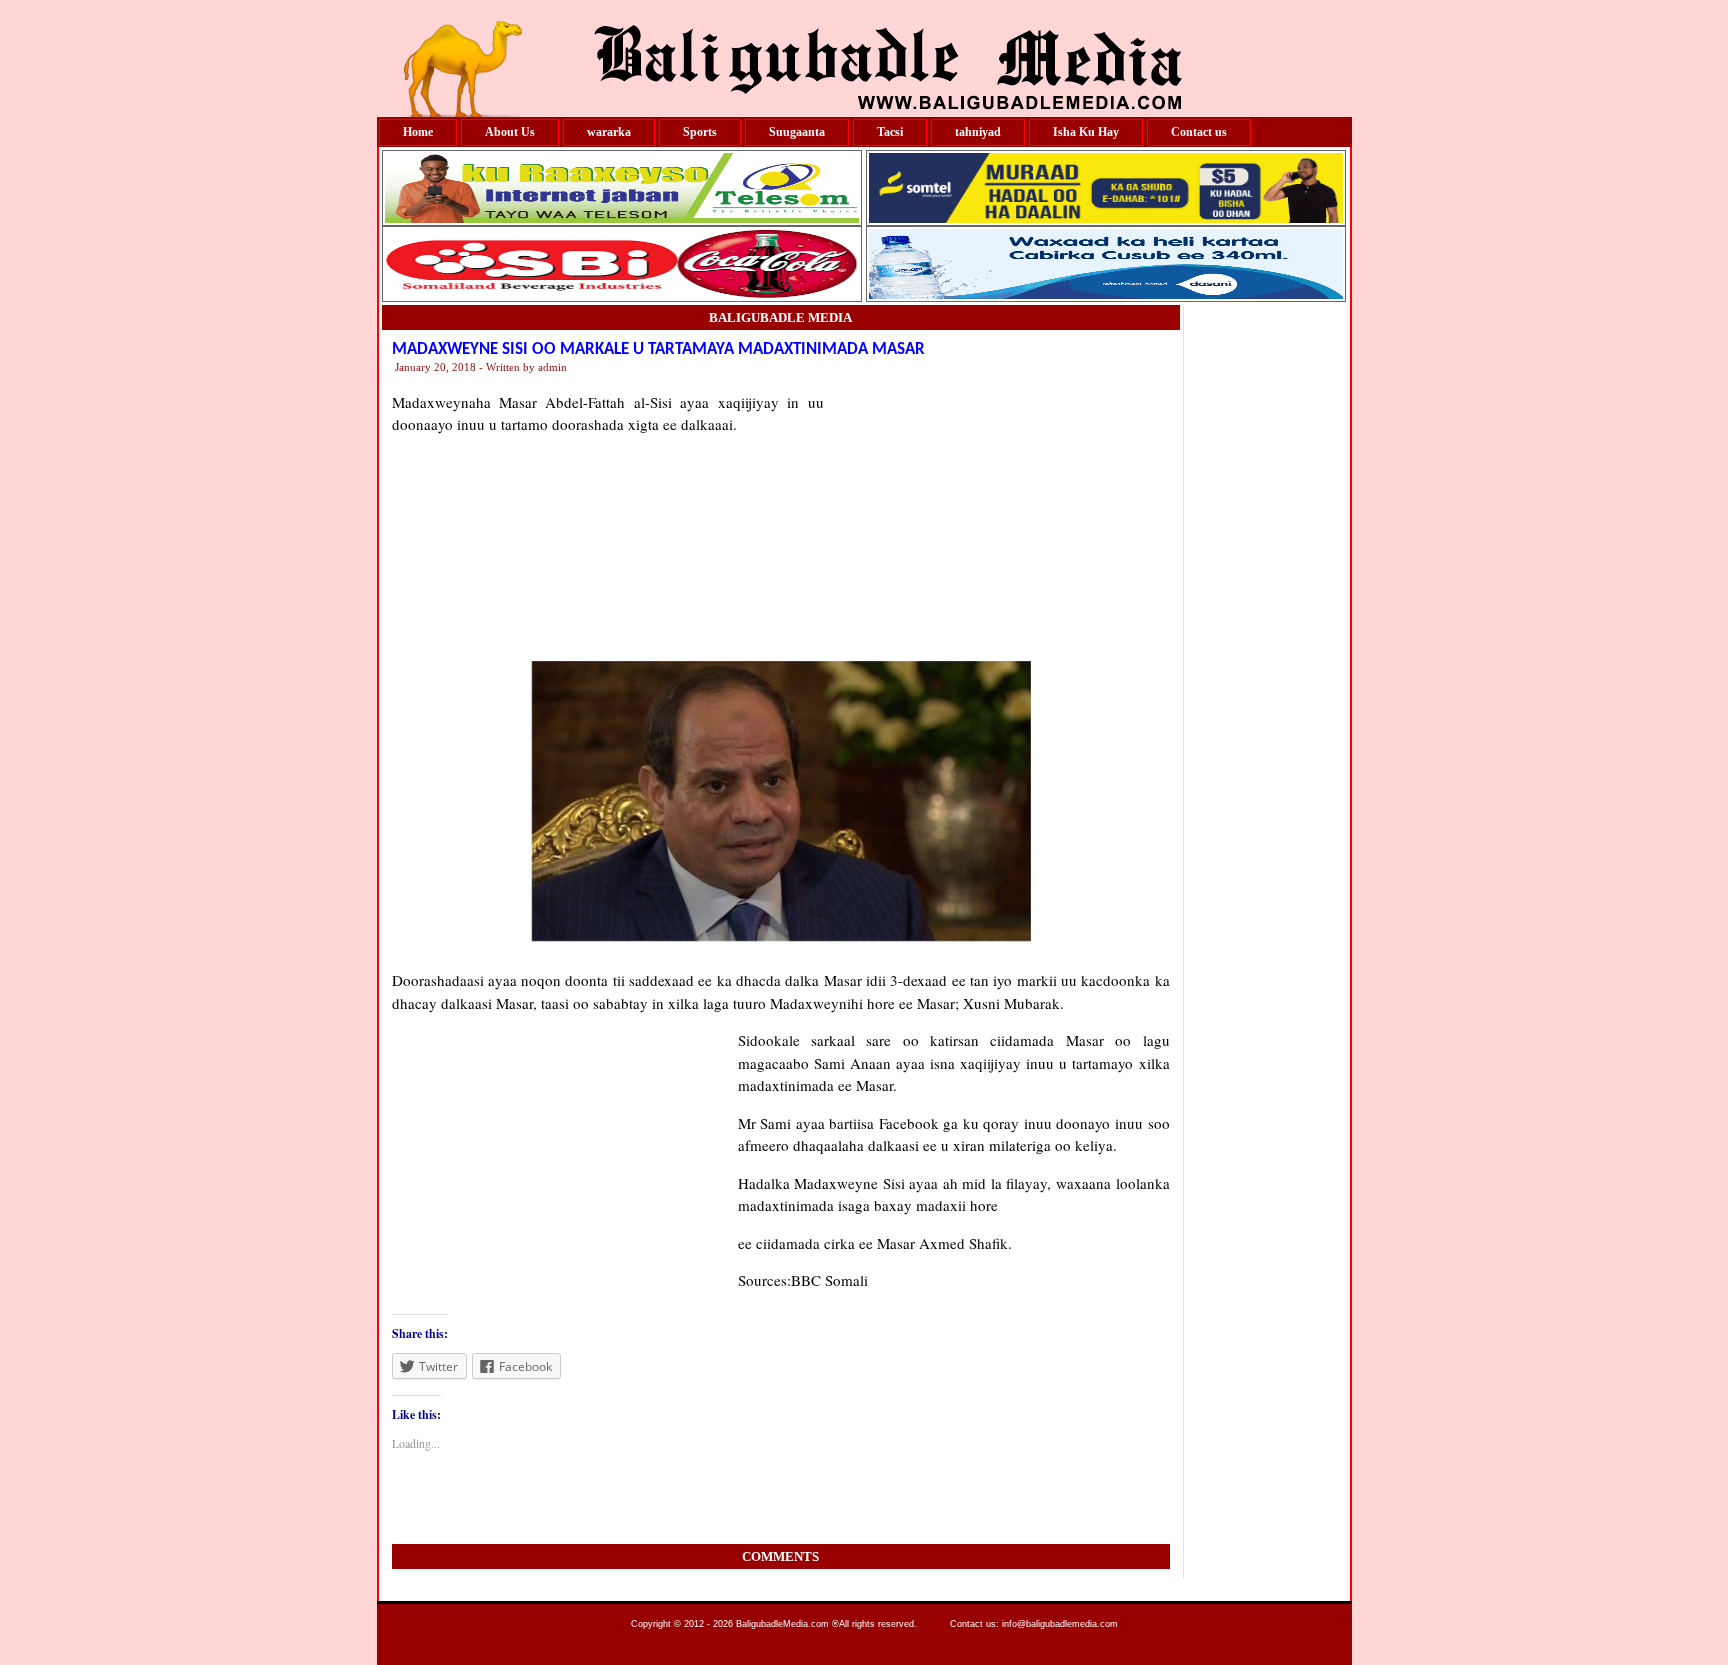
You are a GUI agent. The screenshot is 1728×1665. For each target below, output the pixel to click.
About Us (510, 132)
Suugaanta (797, 132)
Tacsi (890, 132)
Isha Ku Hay (1086, 132)
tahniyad (978, 132)
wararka (609, 132)
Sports (700, 132)
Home (418, 132)
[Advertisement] (997, 516)
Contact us (1199, 132)
